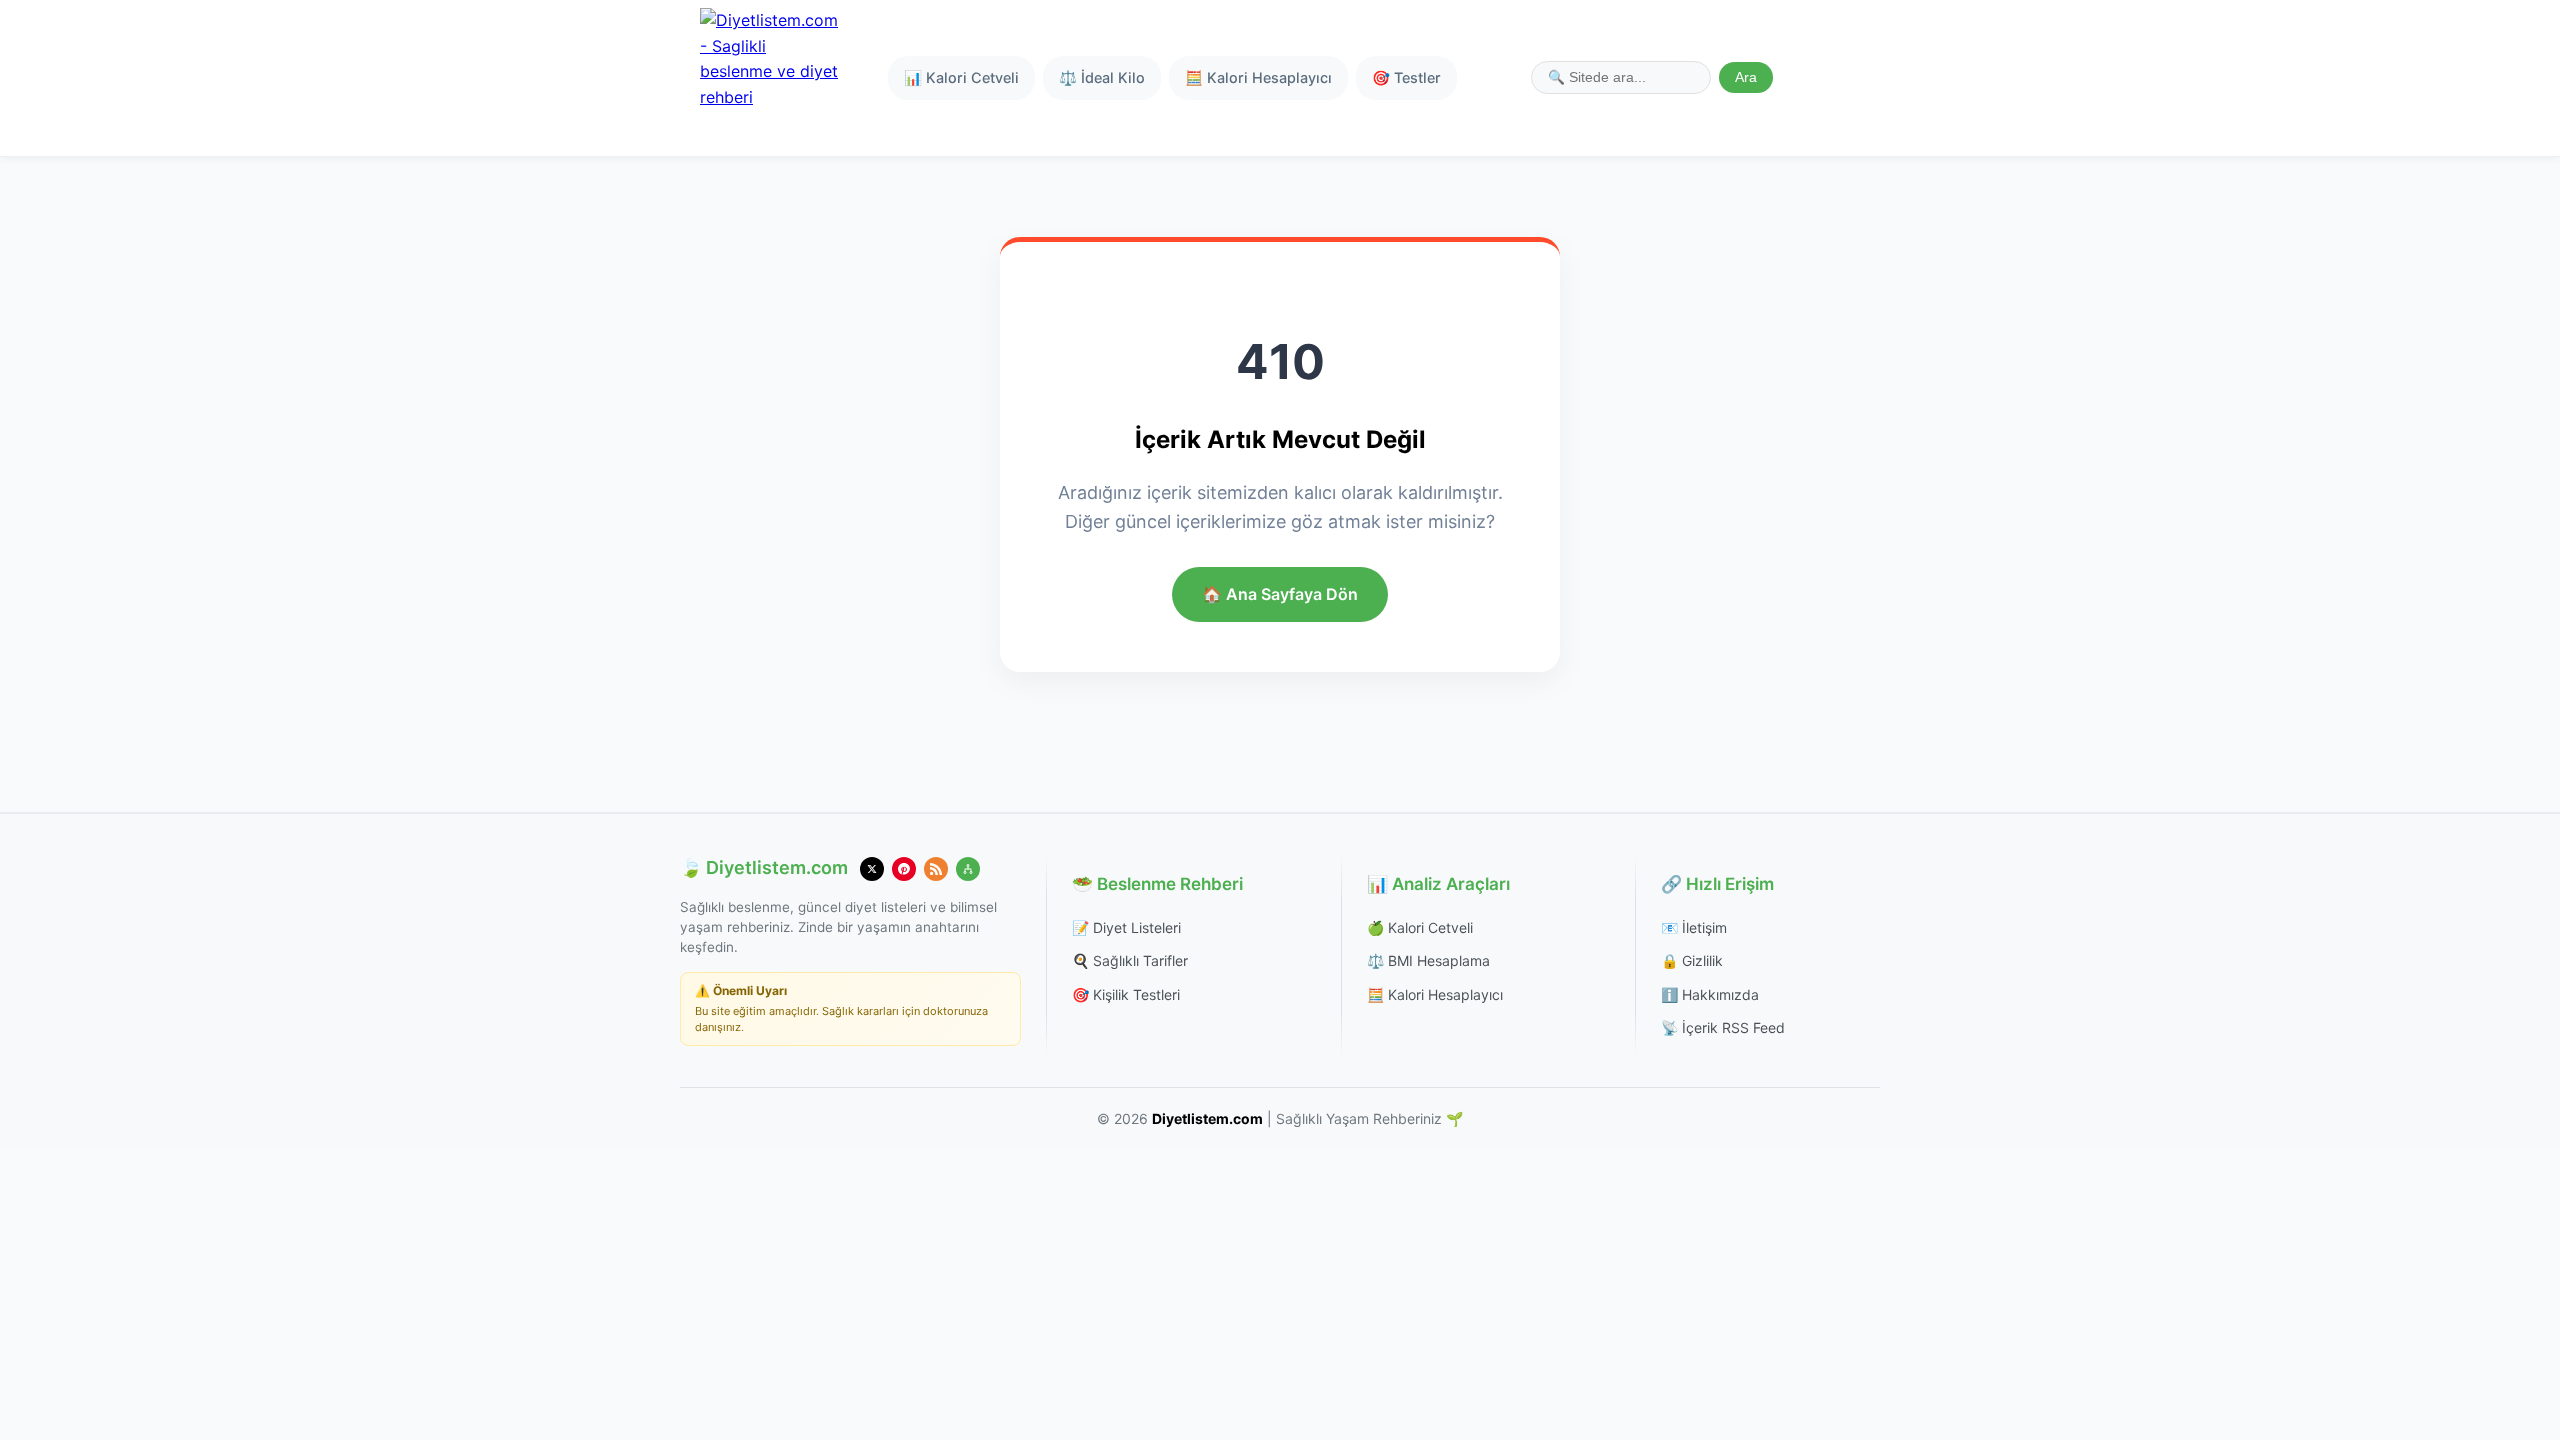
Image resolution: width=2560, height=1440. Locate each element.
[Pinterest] (904, 869)
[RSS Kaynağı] (936, 869)
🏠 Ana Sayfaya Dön (1280, 594)
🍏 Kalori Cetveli (1420, 927)
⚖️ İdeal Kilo (1102, 77)
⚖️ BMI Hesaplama (1428, 960)
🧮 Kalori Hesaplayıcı (1258, 77)
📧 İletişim (1694, 927)
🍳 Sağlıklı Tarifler (1130, 960)
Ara (1746, 77)
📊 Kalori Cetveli (961, 77)
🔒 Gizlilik (1692, 960)
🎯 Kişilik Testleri (1126, 994)
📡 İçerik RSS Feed (1723, 1027)
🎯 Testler (1406, 77)
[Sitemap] (968, 869)
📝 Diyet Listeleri (1126, 927)
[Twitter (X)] (872, 869)
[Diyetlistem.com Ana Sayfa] (770, 78)
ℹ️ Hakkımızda (1710, 994)
